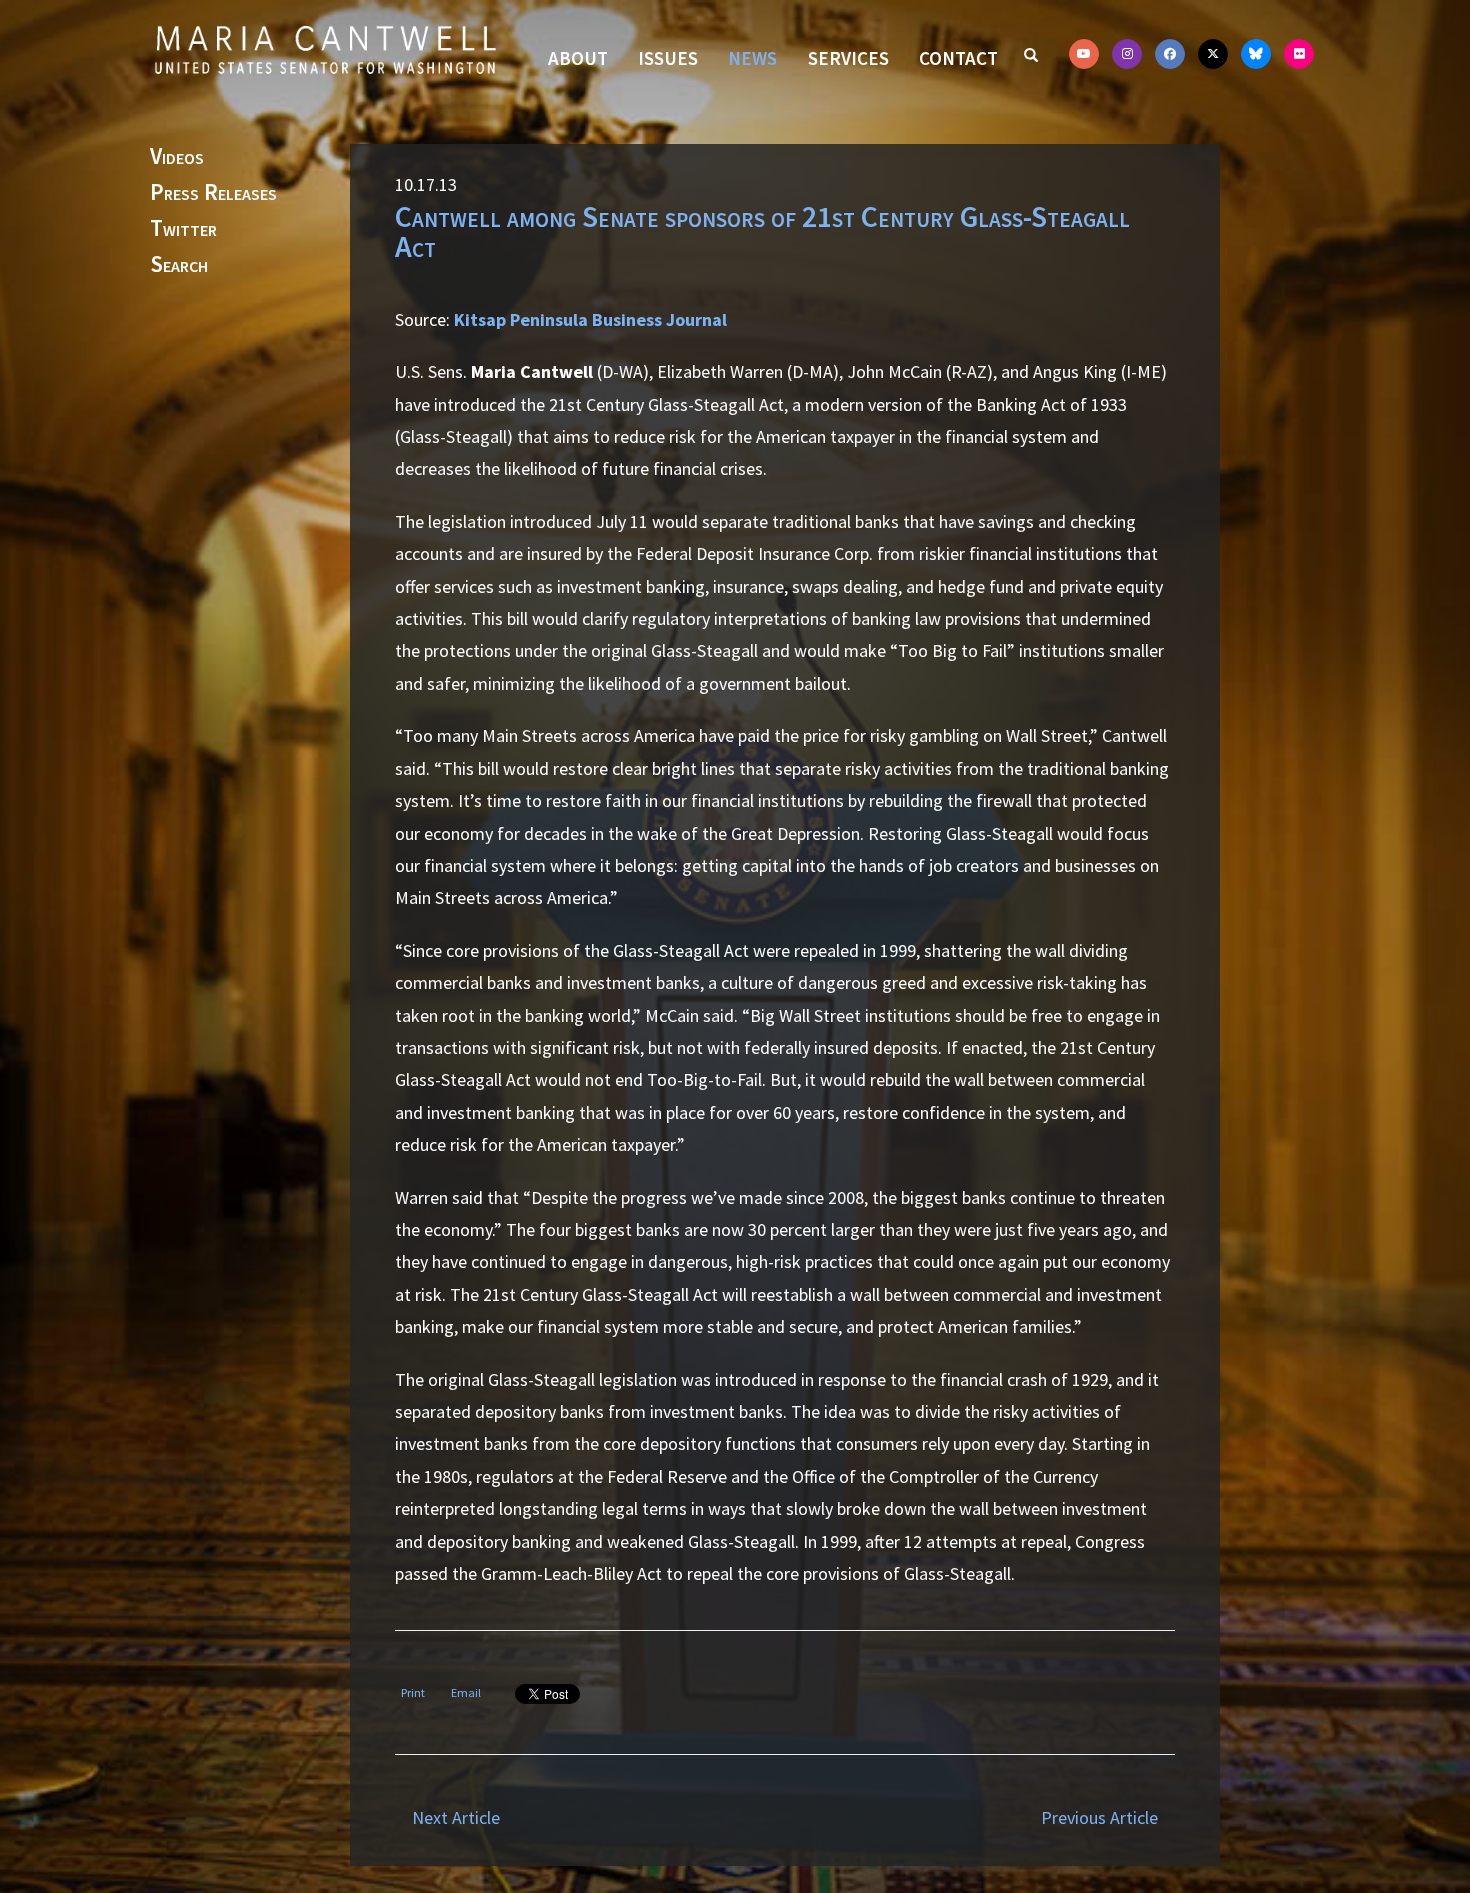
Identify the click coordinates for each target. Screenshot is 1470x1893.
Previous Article (1099, 1817)
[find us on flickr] (1299, 54)
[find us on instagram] (1127, 54)
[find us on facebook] (1170, 54)
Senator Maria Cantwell (325, 49)
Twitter (183, 229)
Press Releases (213, 193)
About (578, 58)
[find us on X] (1213, 54)
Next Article (456, 1817)
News (752, 58)
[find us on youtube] (1084, 54)
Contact (958, 58)
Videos (177, 157)
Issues (668, 58)
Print (413, 1692)
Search (179, 265)
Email (466, 1692)
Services (848, 58)
